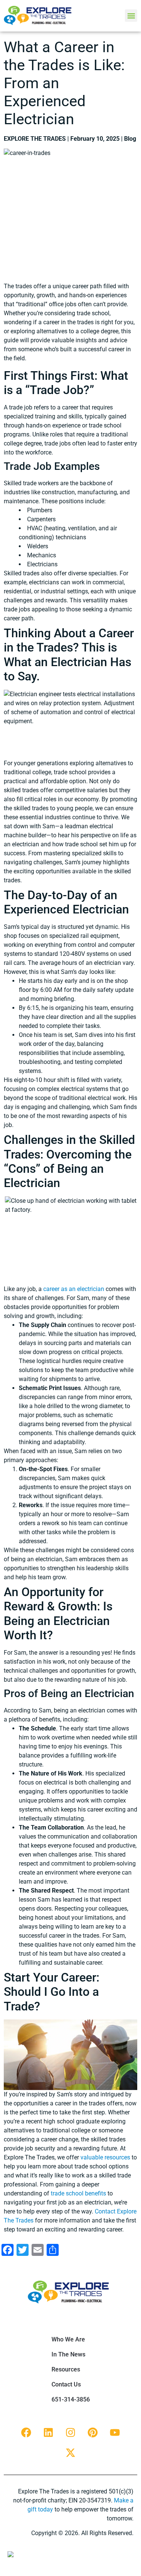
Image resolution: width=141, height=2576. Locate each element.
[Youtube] (115, 2432)
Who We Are (68, 2339)
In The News (68, 2354)
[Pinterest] (93, 2432)
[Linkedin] (49, 2432)
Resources (66, 2369)
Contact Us (66, 2384)
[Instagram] (71, 2432)
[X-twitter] (71, 2453)
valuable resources (105, 2157)
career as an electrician (74, 1289)
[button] (131, 16)
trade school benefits (78, 2193)
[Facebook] (26, 2432)
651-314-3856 (71, 2399)
